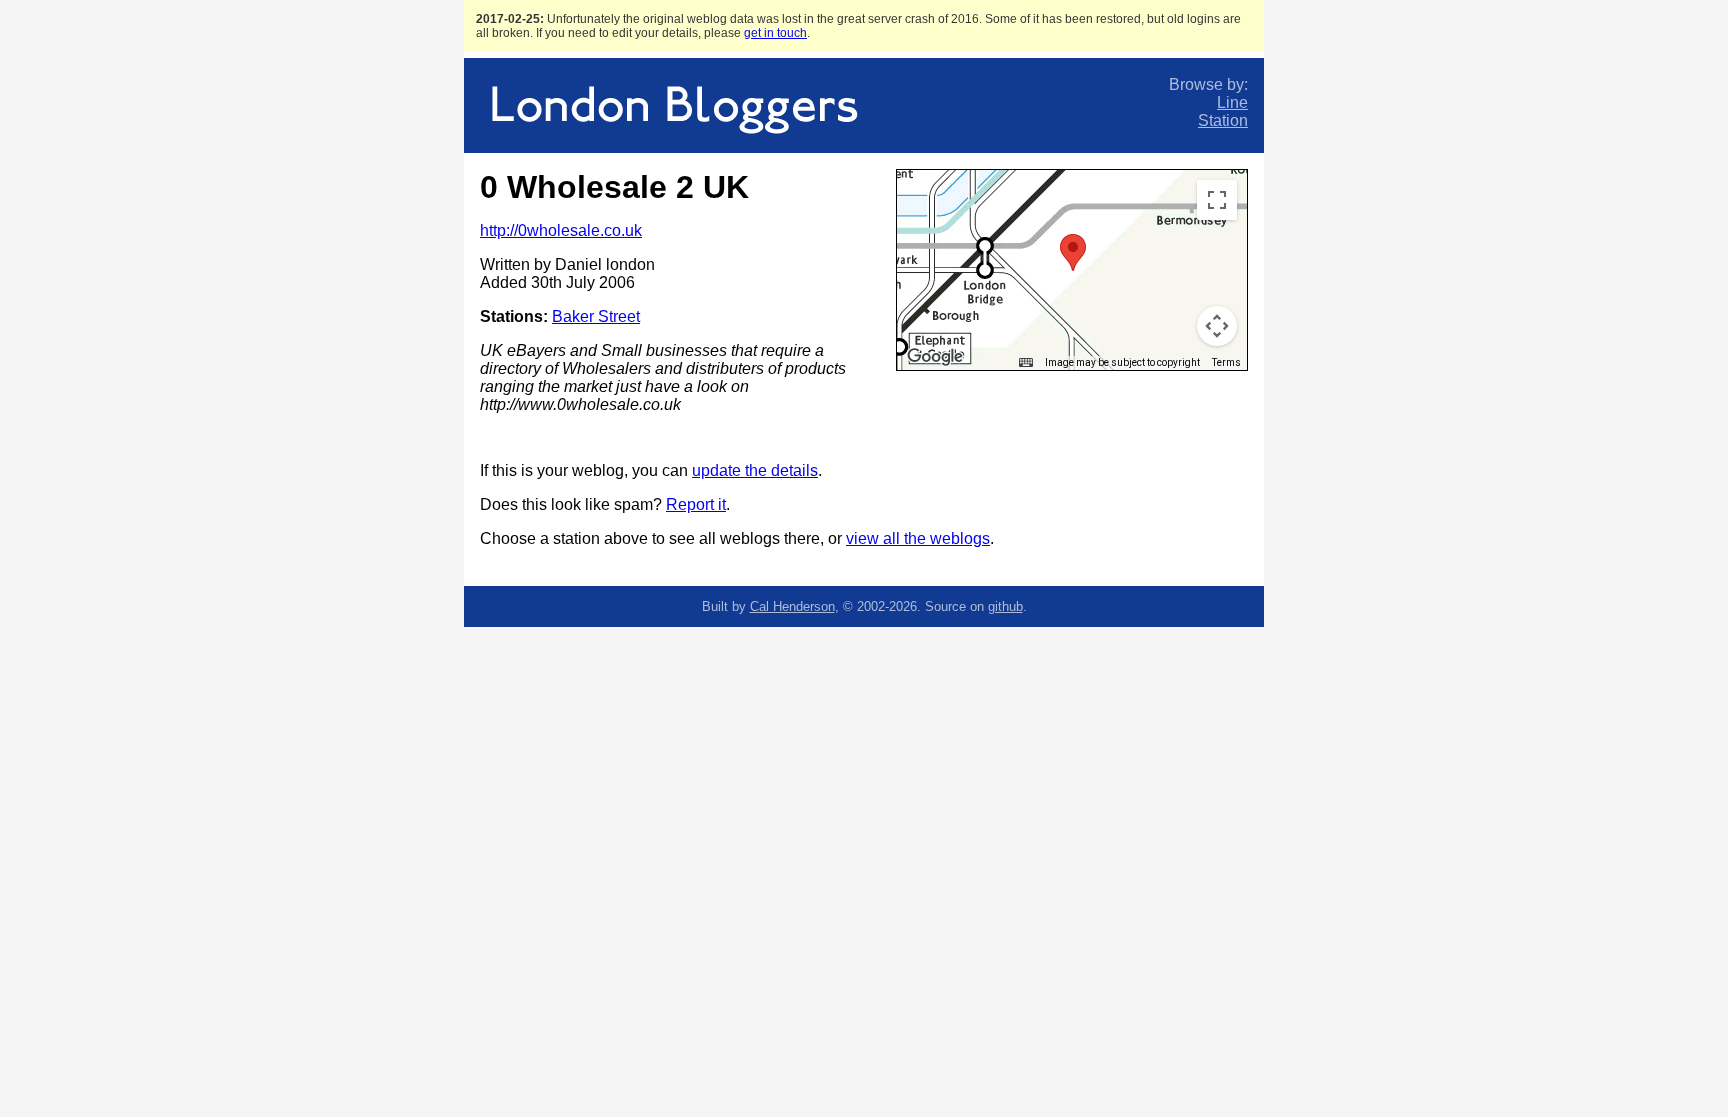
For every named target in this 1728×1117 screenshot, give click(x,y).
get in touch (775, 33)
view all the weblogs (918, 538)
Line (1232, 102)
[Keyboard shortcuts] (1026, 363)
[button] (1073, 252)
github (1005, 606)
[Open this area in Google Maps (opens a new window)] (935, 357)
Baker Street (596, 316)
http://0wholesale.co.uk (561, 230)
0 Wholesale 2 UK (614, 187)
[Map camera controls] (1217, 326)
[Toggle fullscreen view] (1217, 200)
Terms (1226, 362)
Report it (696, 504)
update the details (755, 470)
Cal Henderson (792, 606)
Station (1223, 120)
